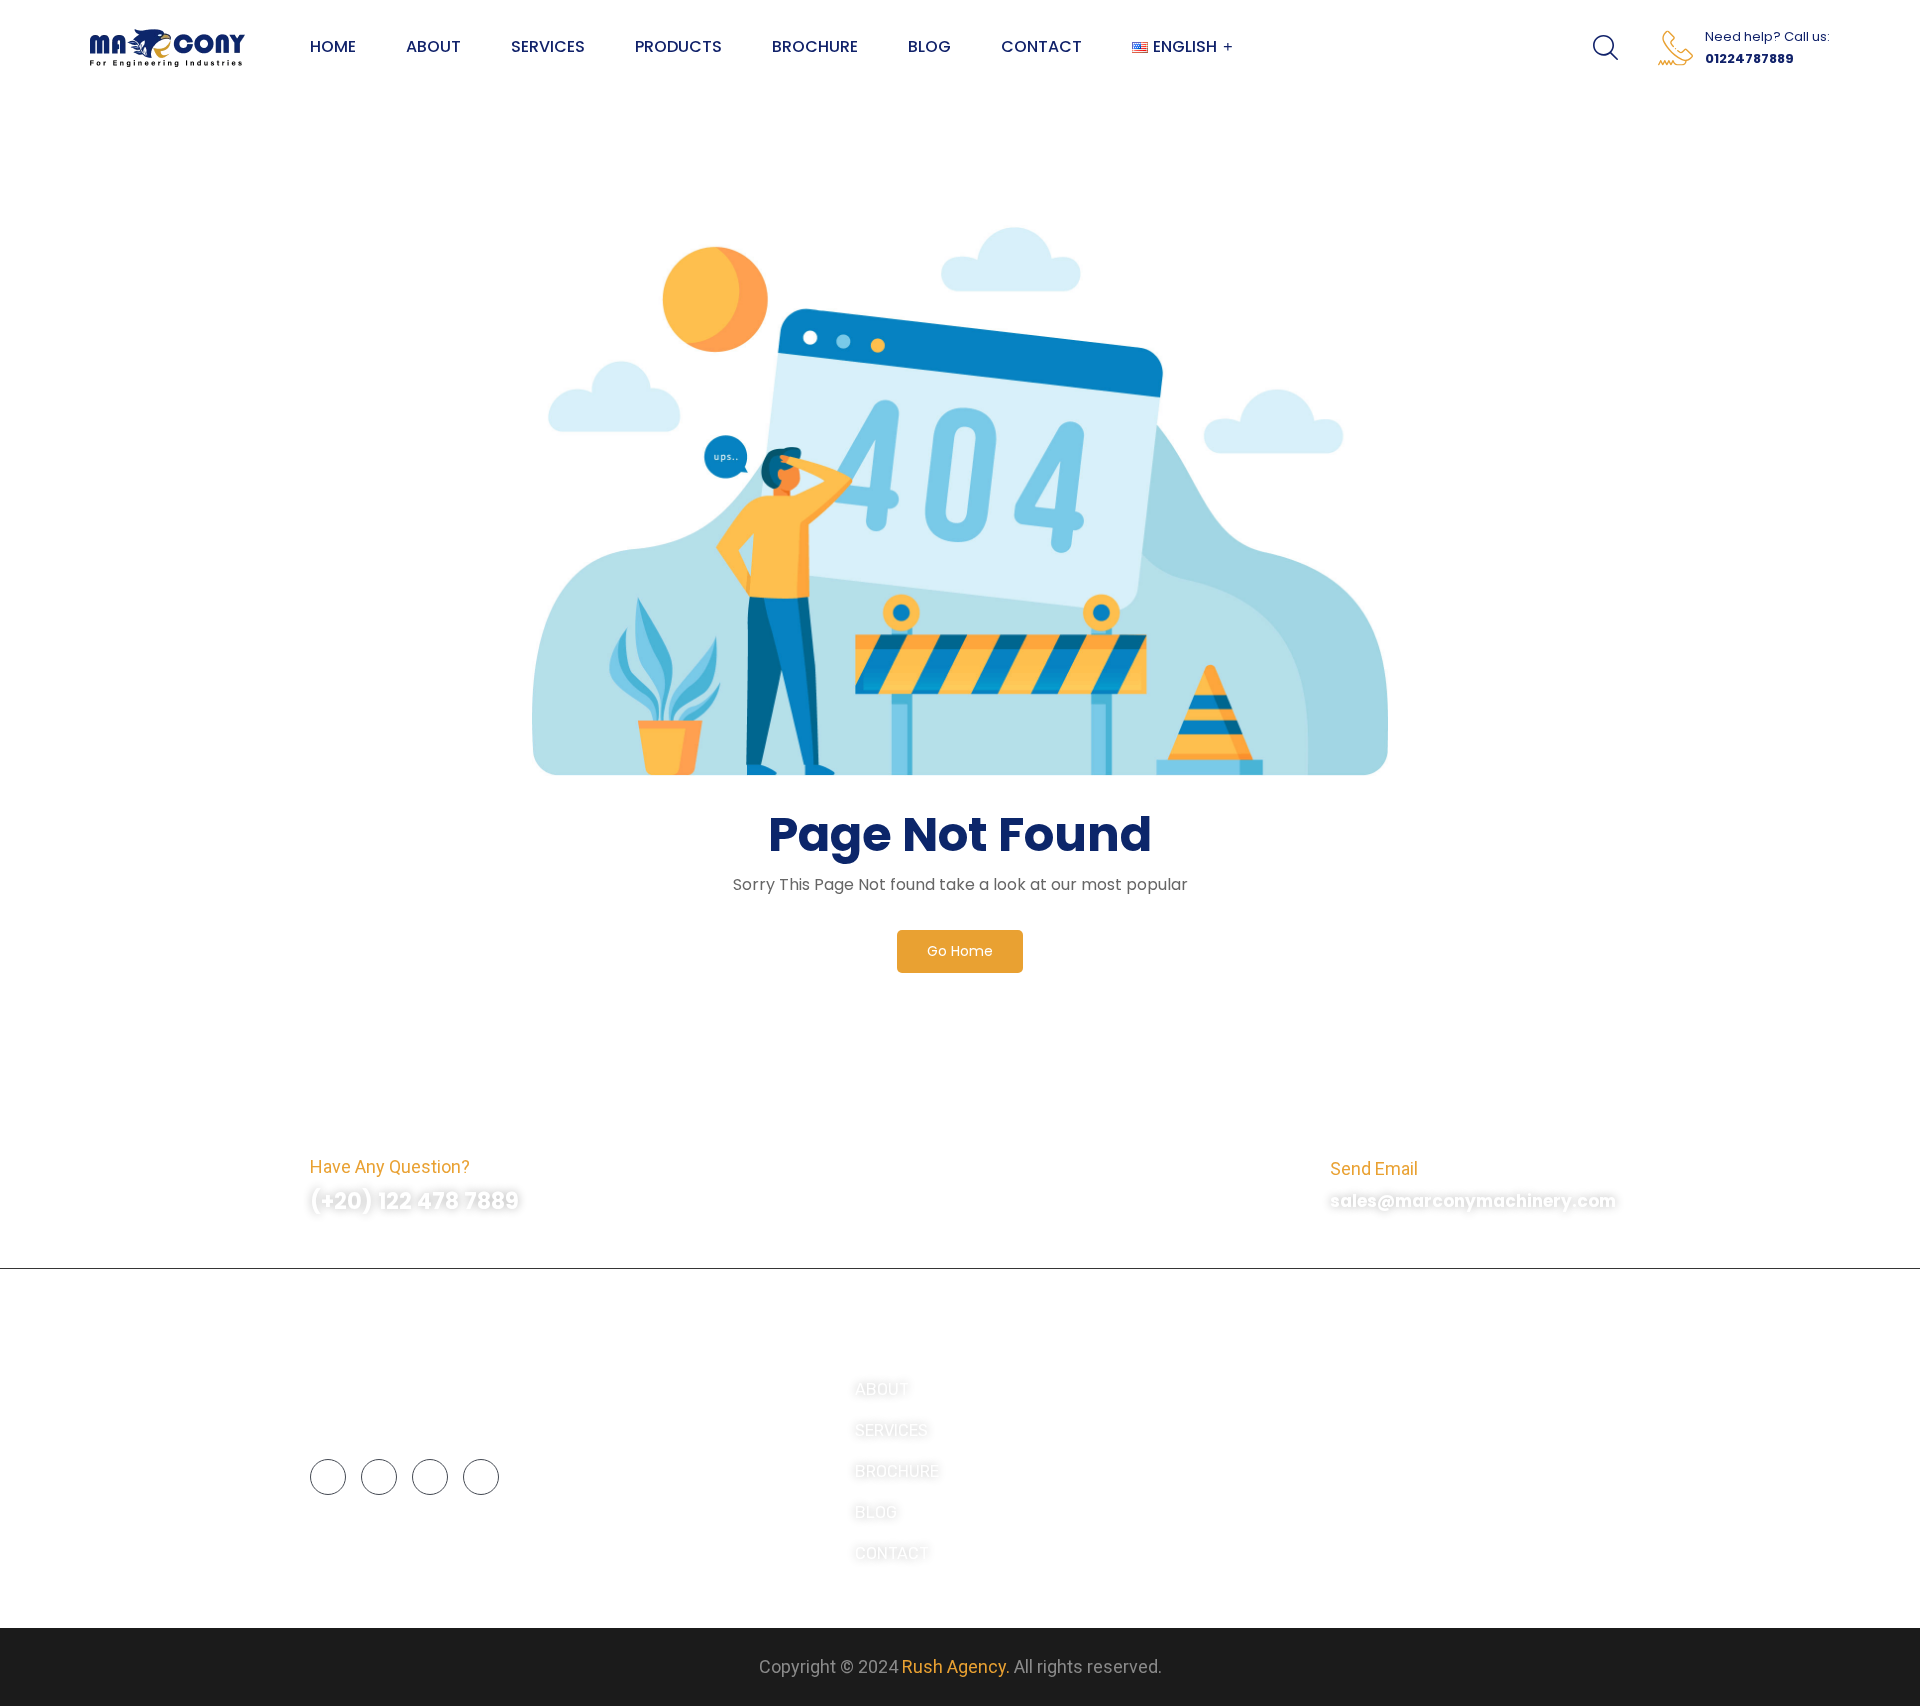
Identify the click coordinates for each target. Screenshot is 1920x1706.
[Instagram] (379, 1477)
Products (678, 46)
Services (548, 46)
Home (333, 46)
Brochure (815, 46)
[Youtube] (481, 1477)
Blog (929, 46)
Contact (1041, 46)
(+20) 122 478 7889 (414, 1201)
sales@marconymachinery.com (1473, 1201)
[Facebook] (328, 1477)
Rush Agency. (956, 1666)
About (433, 46)
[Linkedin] (430, 1477)
